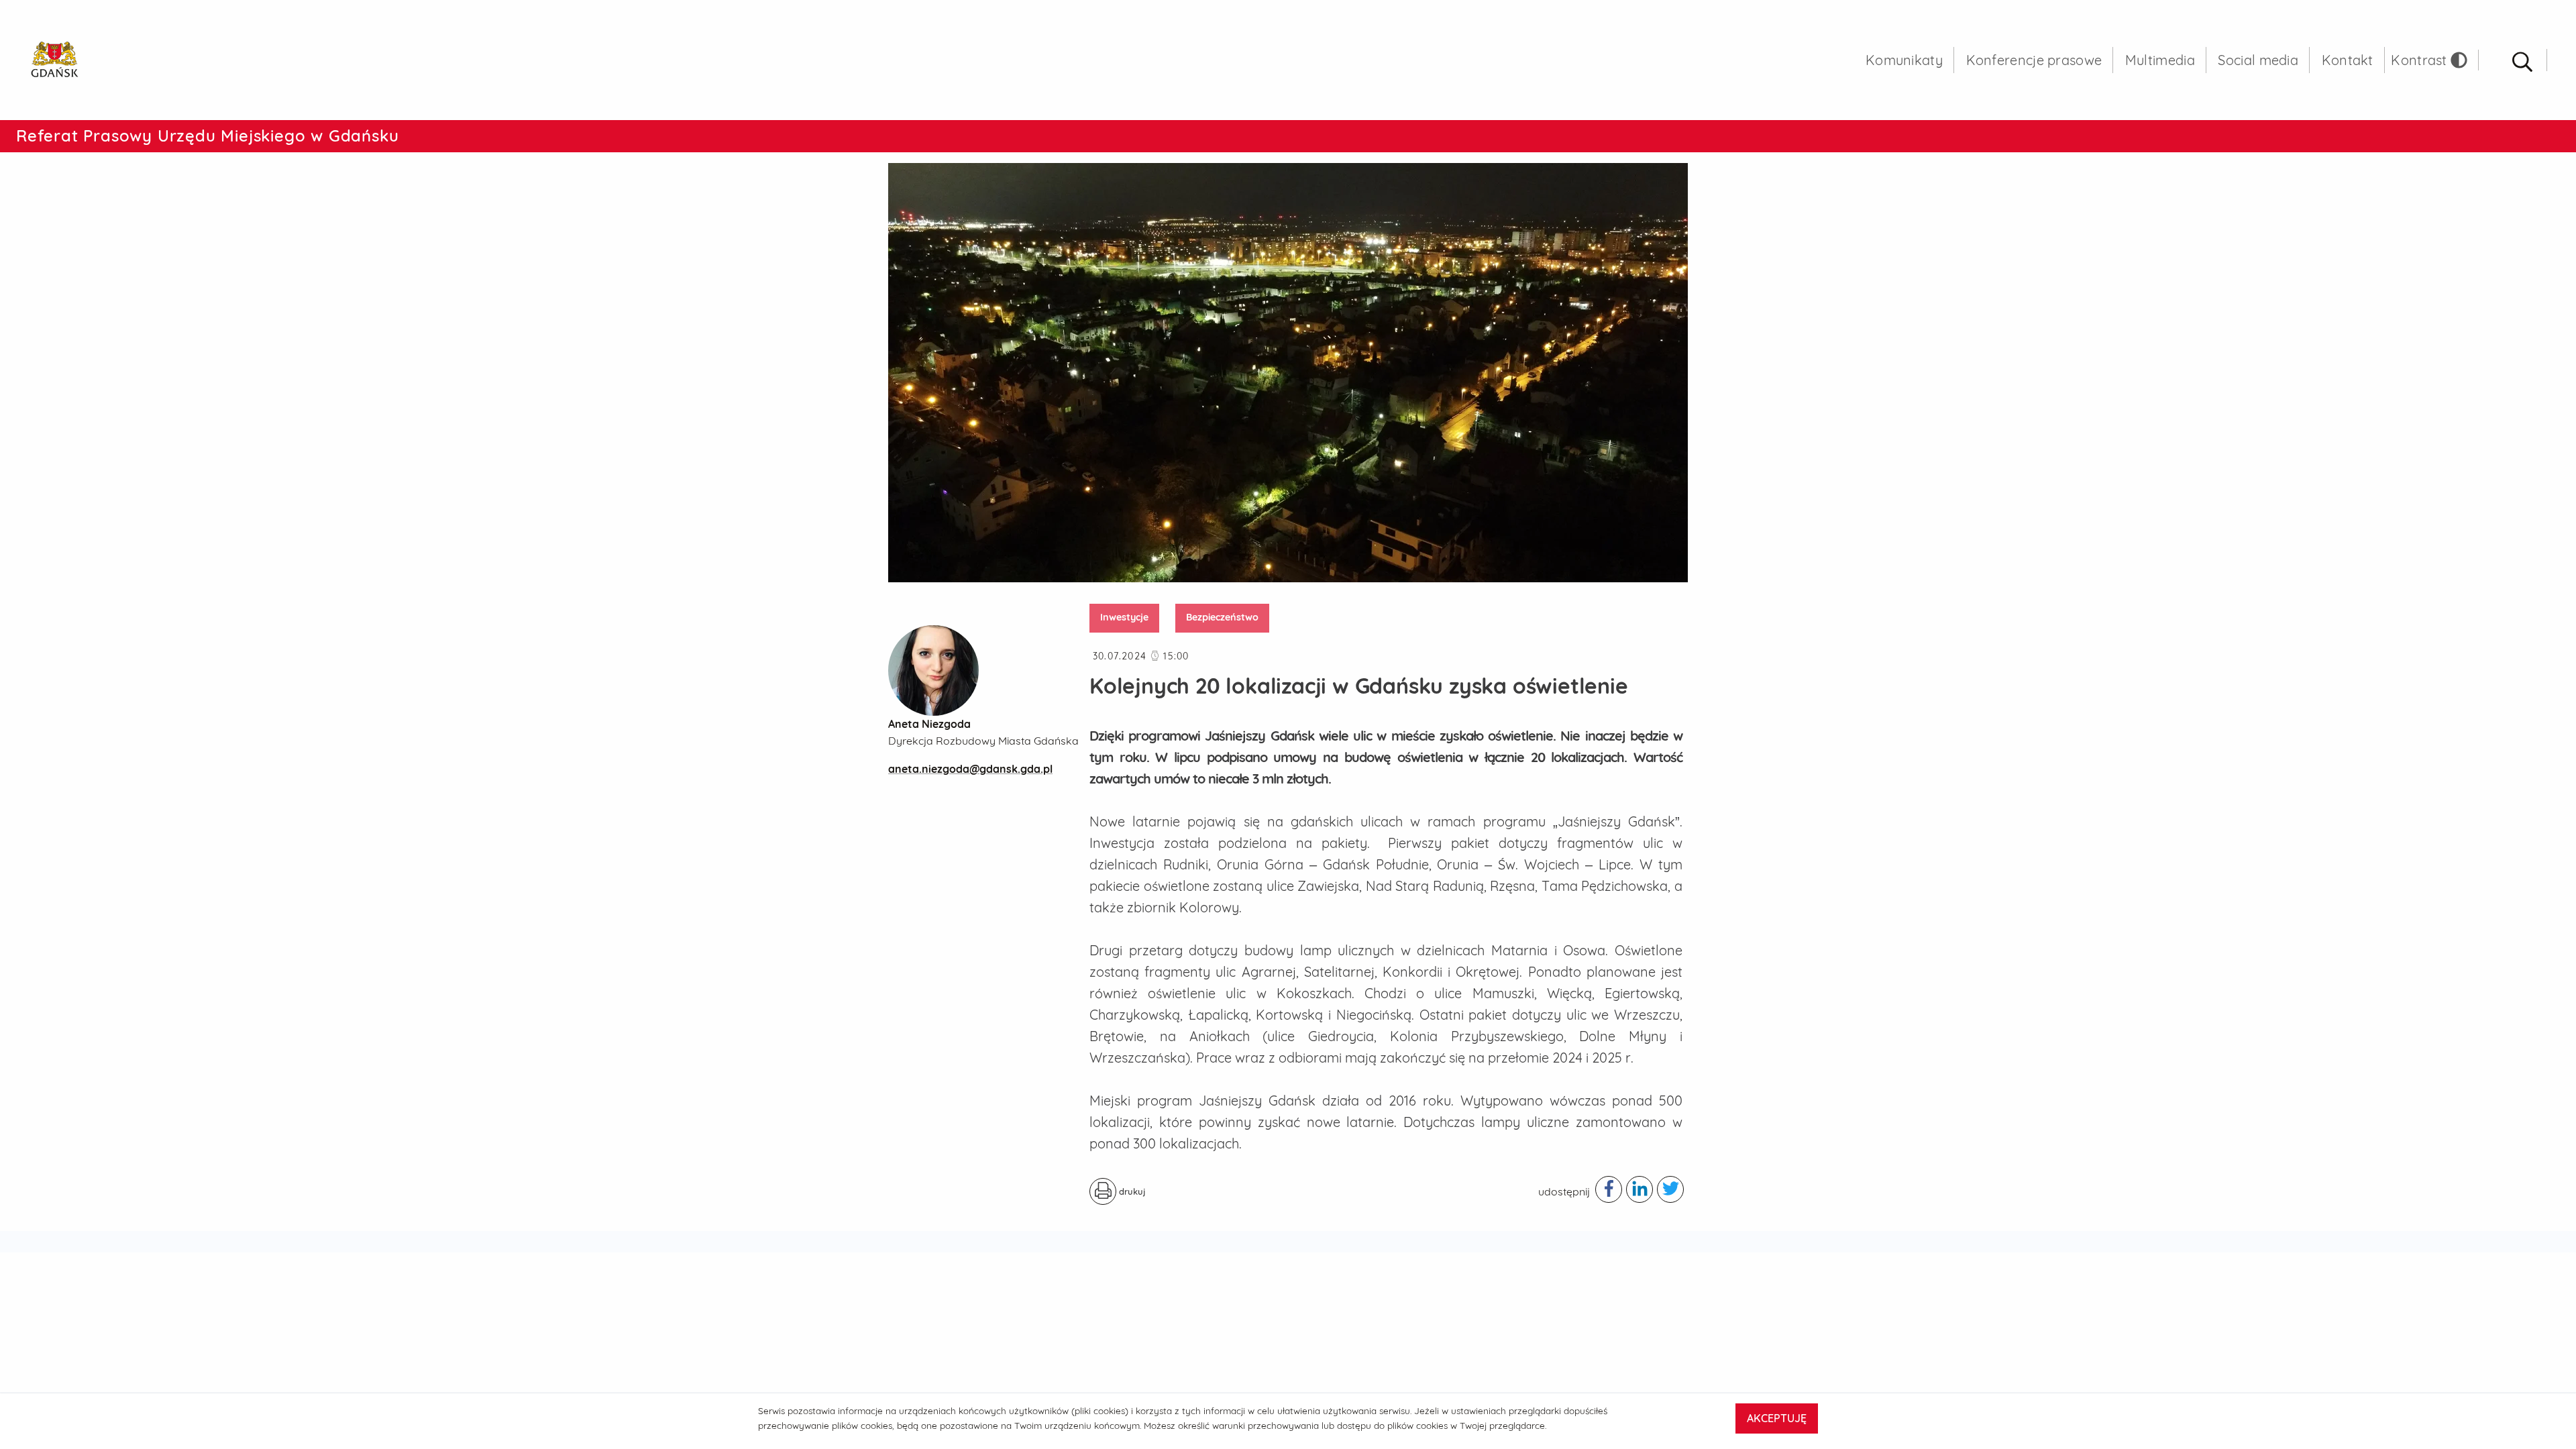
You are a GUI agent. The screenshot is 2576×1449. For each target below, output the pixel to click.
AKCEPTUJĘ (1777, 1418)
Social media (2258, 60)
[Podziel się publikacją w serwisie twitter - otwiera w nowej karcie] (1670, 1189)
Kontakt (2348, 60)
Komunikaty (1904, 60)
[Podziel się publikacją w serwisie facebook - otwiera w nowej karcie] (1609, 1189)
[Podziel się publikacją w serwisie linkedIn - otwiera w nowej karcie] (1640, 1189)
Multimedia (2160, 60)
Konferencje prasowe (2034, 60)
